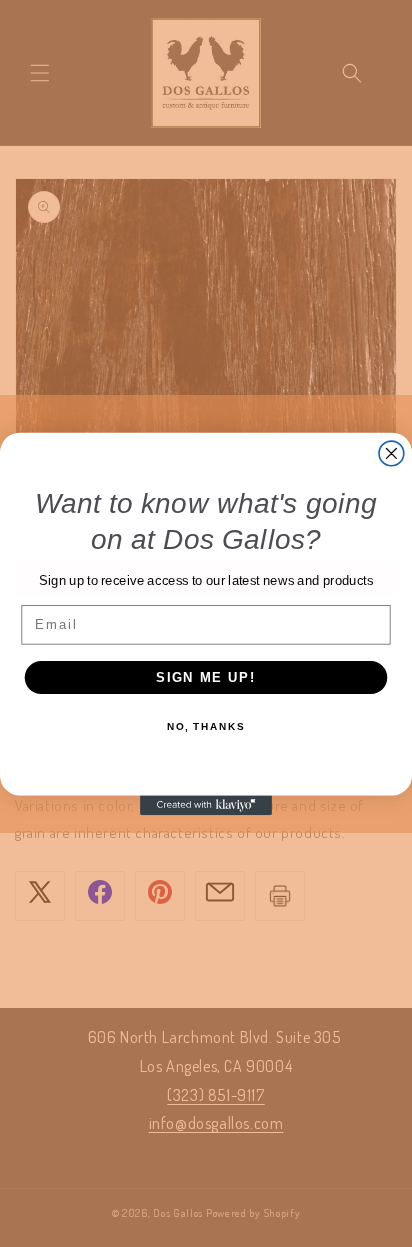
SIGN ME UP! (206, 677)
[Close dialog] (391, 453)
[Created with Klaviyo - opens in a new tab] (206, 805)
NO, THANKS (206, 727)
